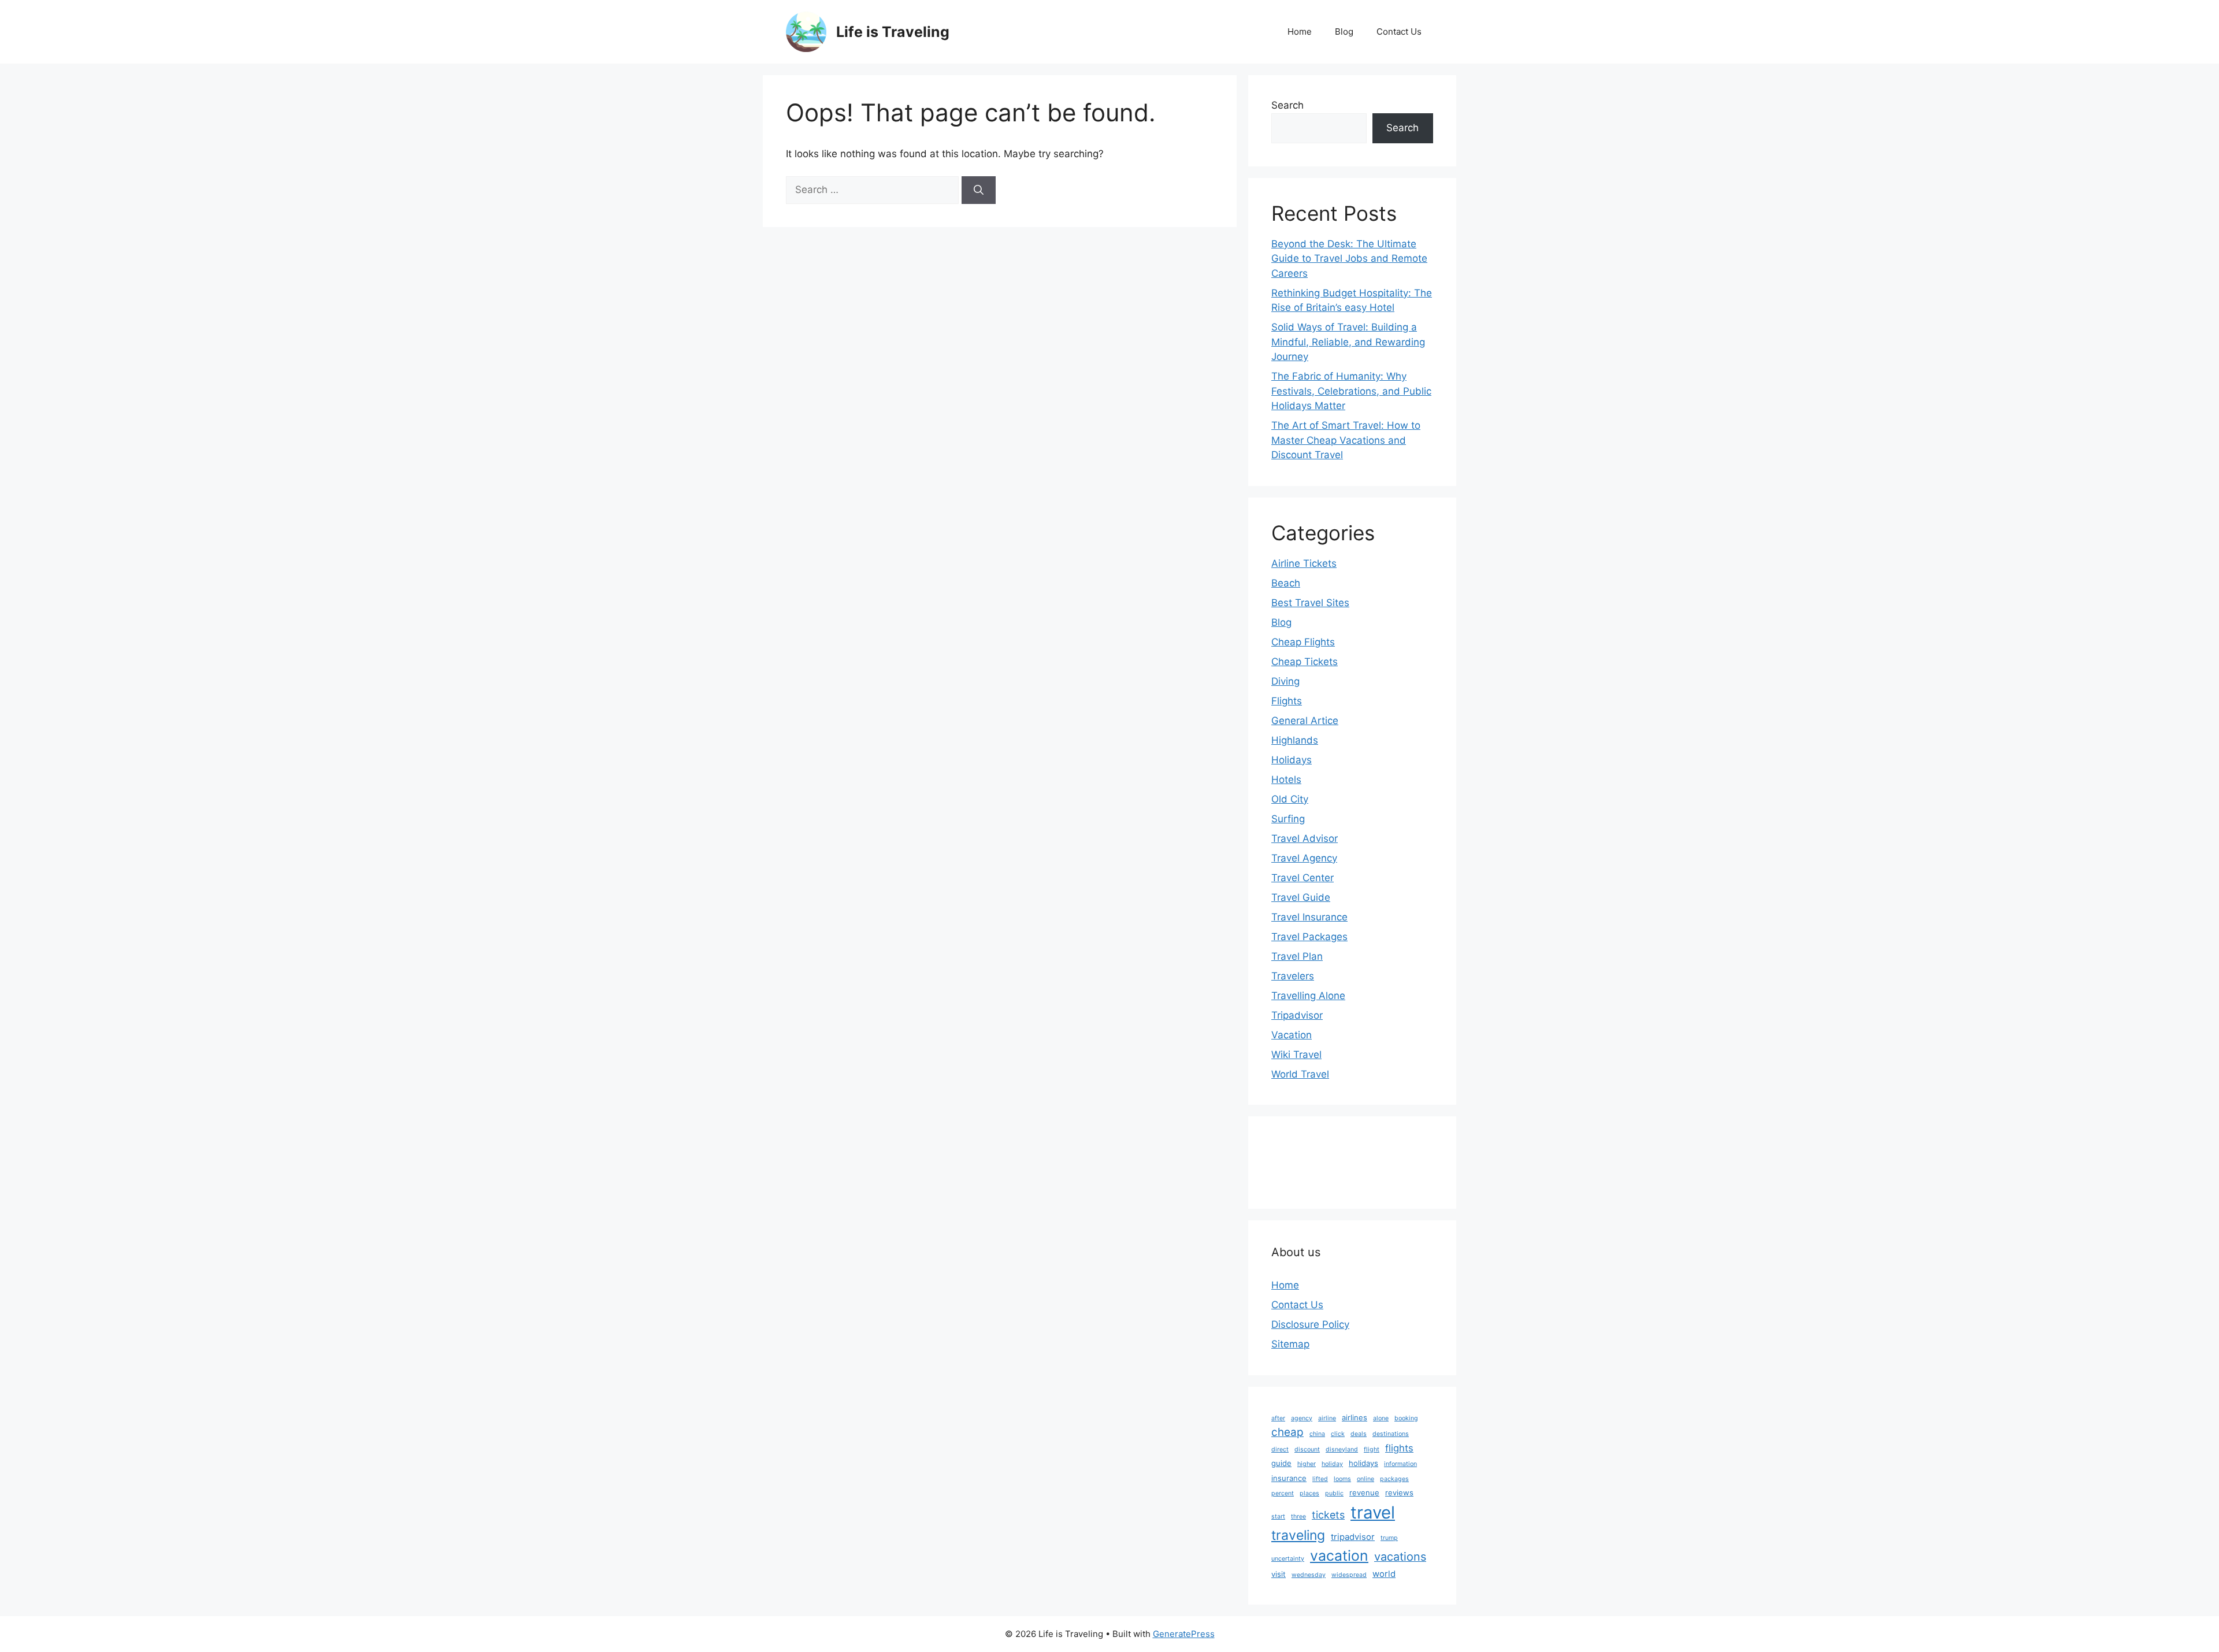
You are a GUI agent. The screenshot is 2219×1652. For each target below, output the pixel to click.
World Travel (1300, 1074)
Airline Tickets (1304, 563)
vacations (1400, 1557)
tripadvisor (1353, 1537)
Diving (1285, 681)
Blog (1344, 31)
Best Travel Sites (1310, 603)
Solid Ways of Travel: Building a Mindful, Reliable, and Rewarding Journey (1348, 342)
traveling (1298, 1535)
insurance (1289, 1478)
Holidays (1292, 760)
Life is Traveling (893, 32)
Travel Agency (1304, 858)
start (1278, 1517)
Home (1300, 31)
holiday (1332, 1464)
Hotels (1286, 779)
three (1298, 1517)
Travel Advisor (1305, 838)
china (1317, 1434)
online (1365, 1479)
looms (1342, 1479)
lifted (1320, 1479)
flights (1399, 1448)
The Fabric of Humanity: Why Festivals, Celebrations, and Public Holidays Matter (1351, 391)
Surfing (1288, 819)
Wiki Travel (1296, 1055)
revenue (1364, 1493)
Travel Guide (1301, 897)
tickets (1328, 1515)
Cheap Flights (1303, 642)
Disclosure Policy (1310, 1324)
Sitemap (1290, 1344)
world (1384, 1574)
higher (1307, 1464)
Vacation (1292, 1035)
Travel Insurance (1309, 917)
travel (1373, 1512)
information (1400, 1464)
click (1338, 1434)
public (1334, 1493)
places (1309, 1493)
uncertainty (1288, 1559)
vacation (1339, 1556)
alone (1381, 1418)
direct (1280, 1449)
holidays (1363, 1463)
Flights (1287, 701)
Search (1287, 105)
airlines (1355, 1417)
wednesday (1309, 1575)
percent (1283, 1493)
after (1278, 1418)
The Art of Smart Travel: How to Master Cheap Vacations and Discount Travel (1346, 440)
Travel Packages (1309, 937)
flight (1372, 1449)
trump (1389, 1538)
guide (1281, 1463)
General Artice (1305, 721)
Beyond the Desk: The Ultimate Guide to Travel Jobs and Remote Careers (1349, 259)
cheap (1287, 1432)
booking (1406, 1418)
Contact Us (1399, 31)
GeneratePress (1184, 1634)
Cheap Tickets (1305, 662)
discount (1307, 1449)
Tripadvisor (1297, 1015)
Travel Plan (1297, 956)
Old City (1290, 799)
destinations (1391, 1434)
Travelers (1293, 976)
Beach (1286, 583)
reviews (1399, 1493)
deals (1359, 1434)
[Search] (979, 190)
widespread (1349, 1575)
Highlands (1295, 740)
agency (1302, 1418)
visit (1279, 1574)
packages (1394, 1479)
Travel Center (1303, 878)
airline (1327, 1418)
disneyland (1342, 1449)
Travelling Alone (1308, 996)
